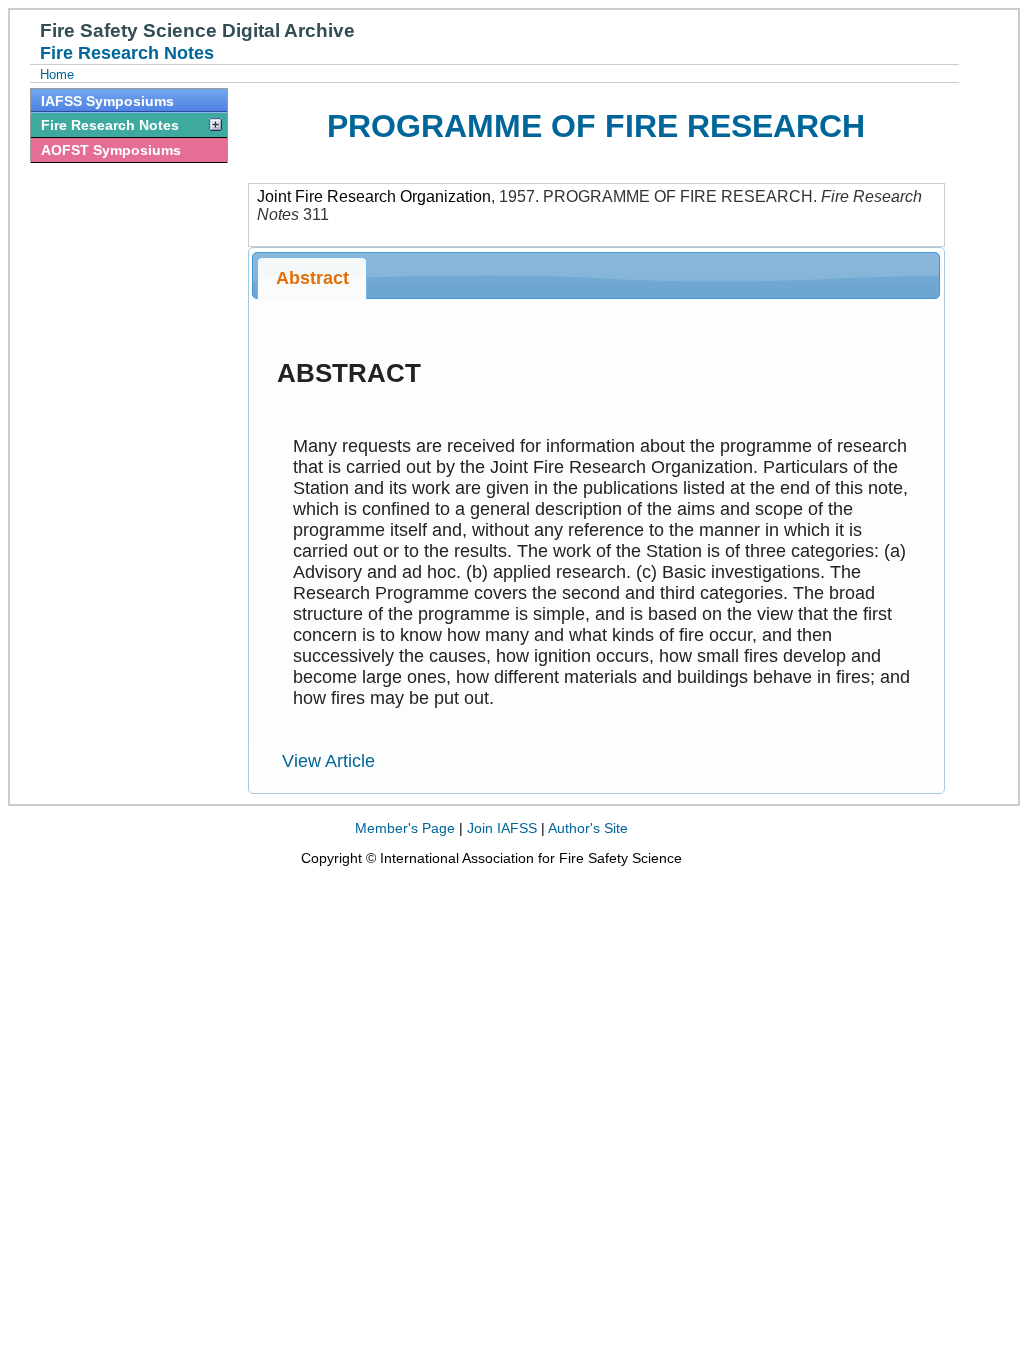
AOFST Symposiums (111, 150)
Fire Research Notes (110, 125)
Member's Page (405, 828)
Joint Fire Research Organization (374, 196)
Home (57, 74)
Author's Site (588, 828)
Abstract (312, 278)
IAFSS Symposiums (107, 101)
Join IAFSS (502, 828)
